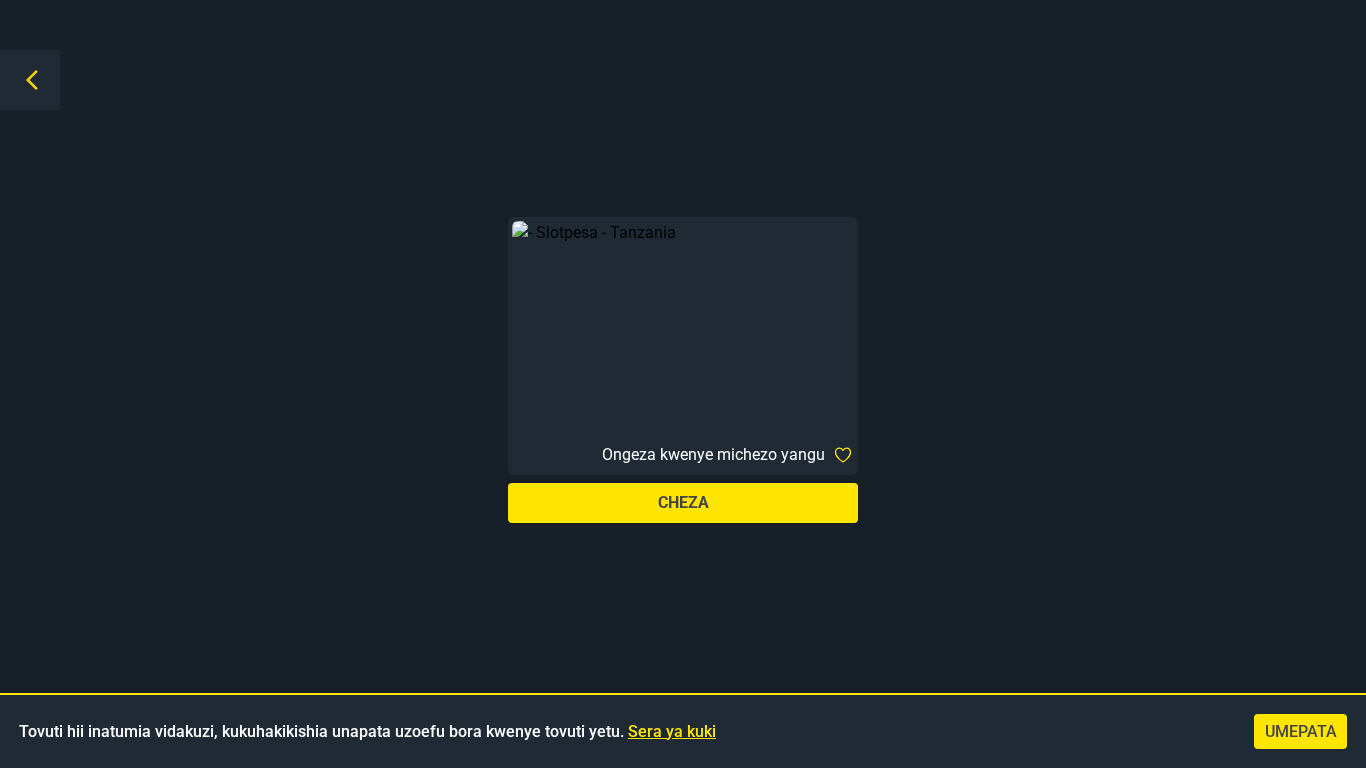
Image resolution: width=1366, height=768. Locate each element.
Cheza (683, 502)
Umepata (1301, 731)
